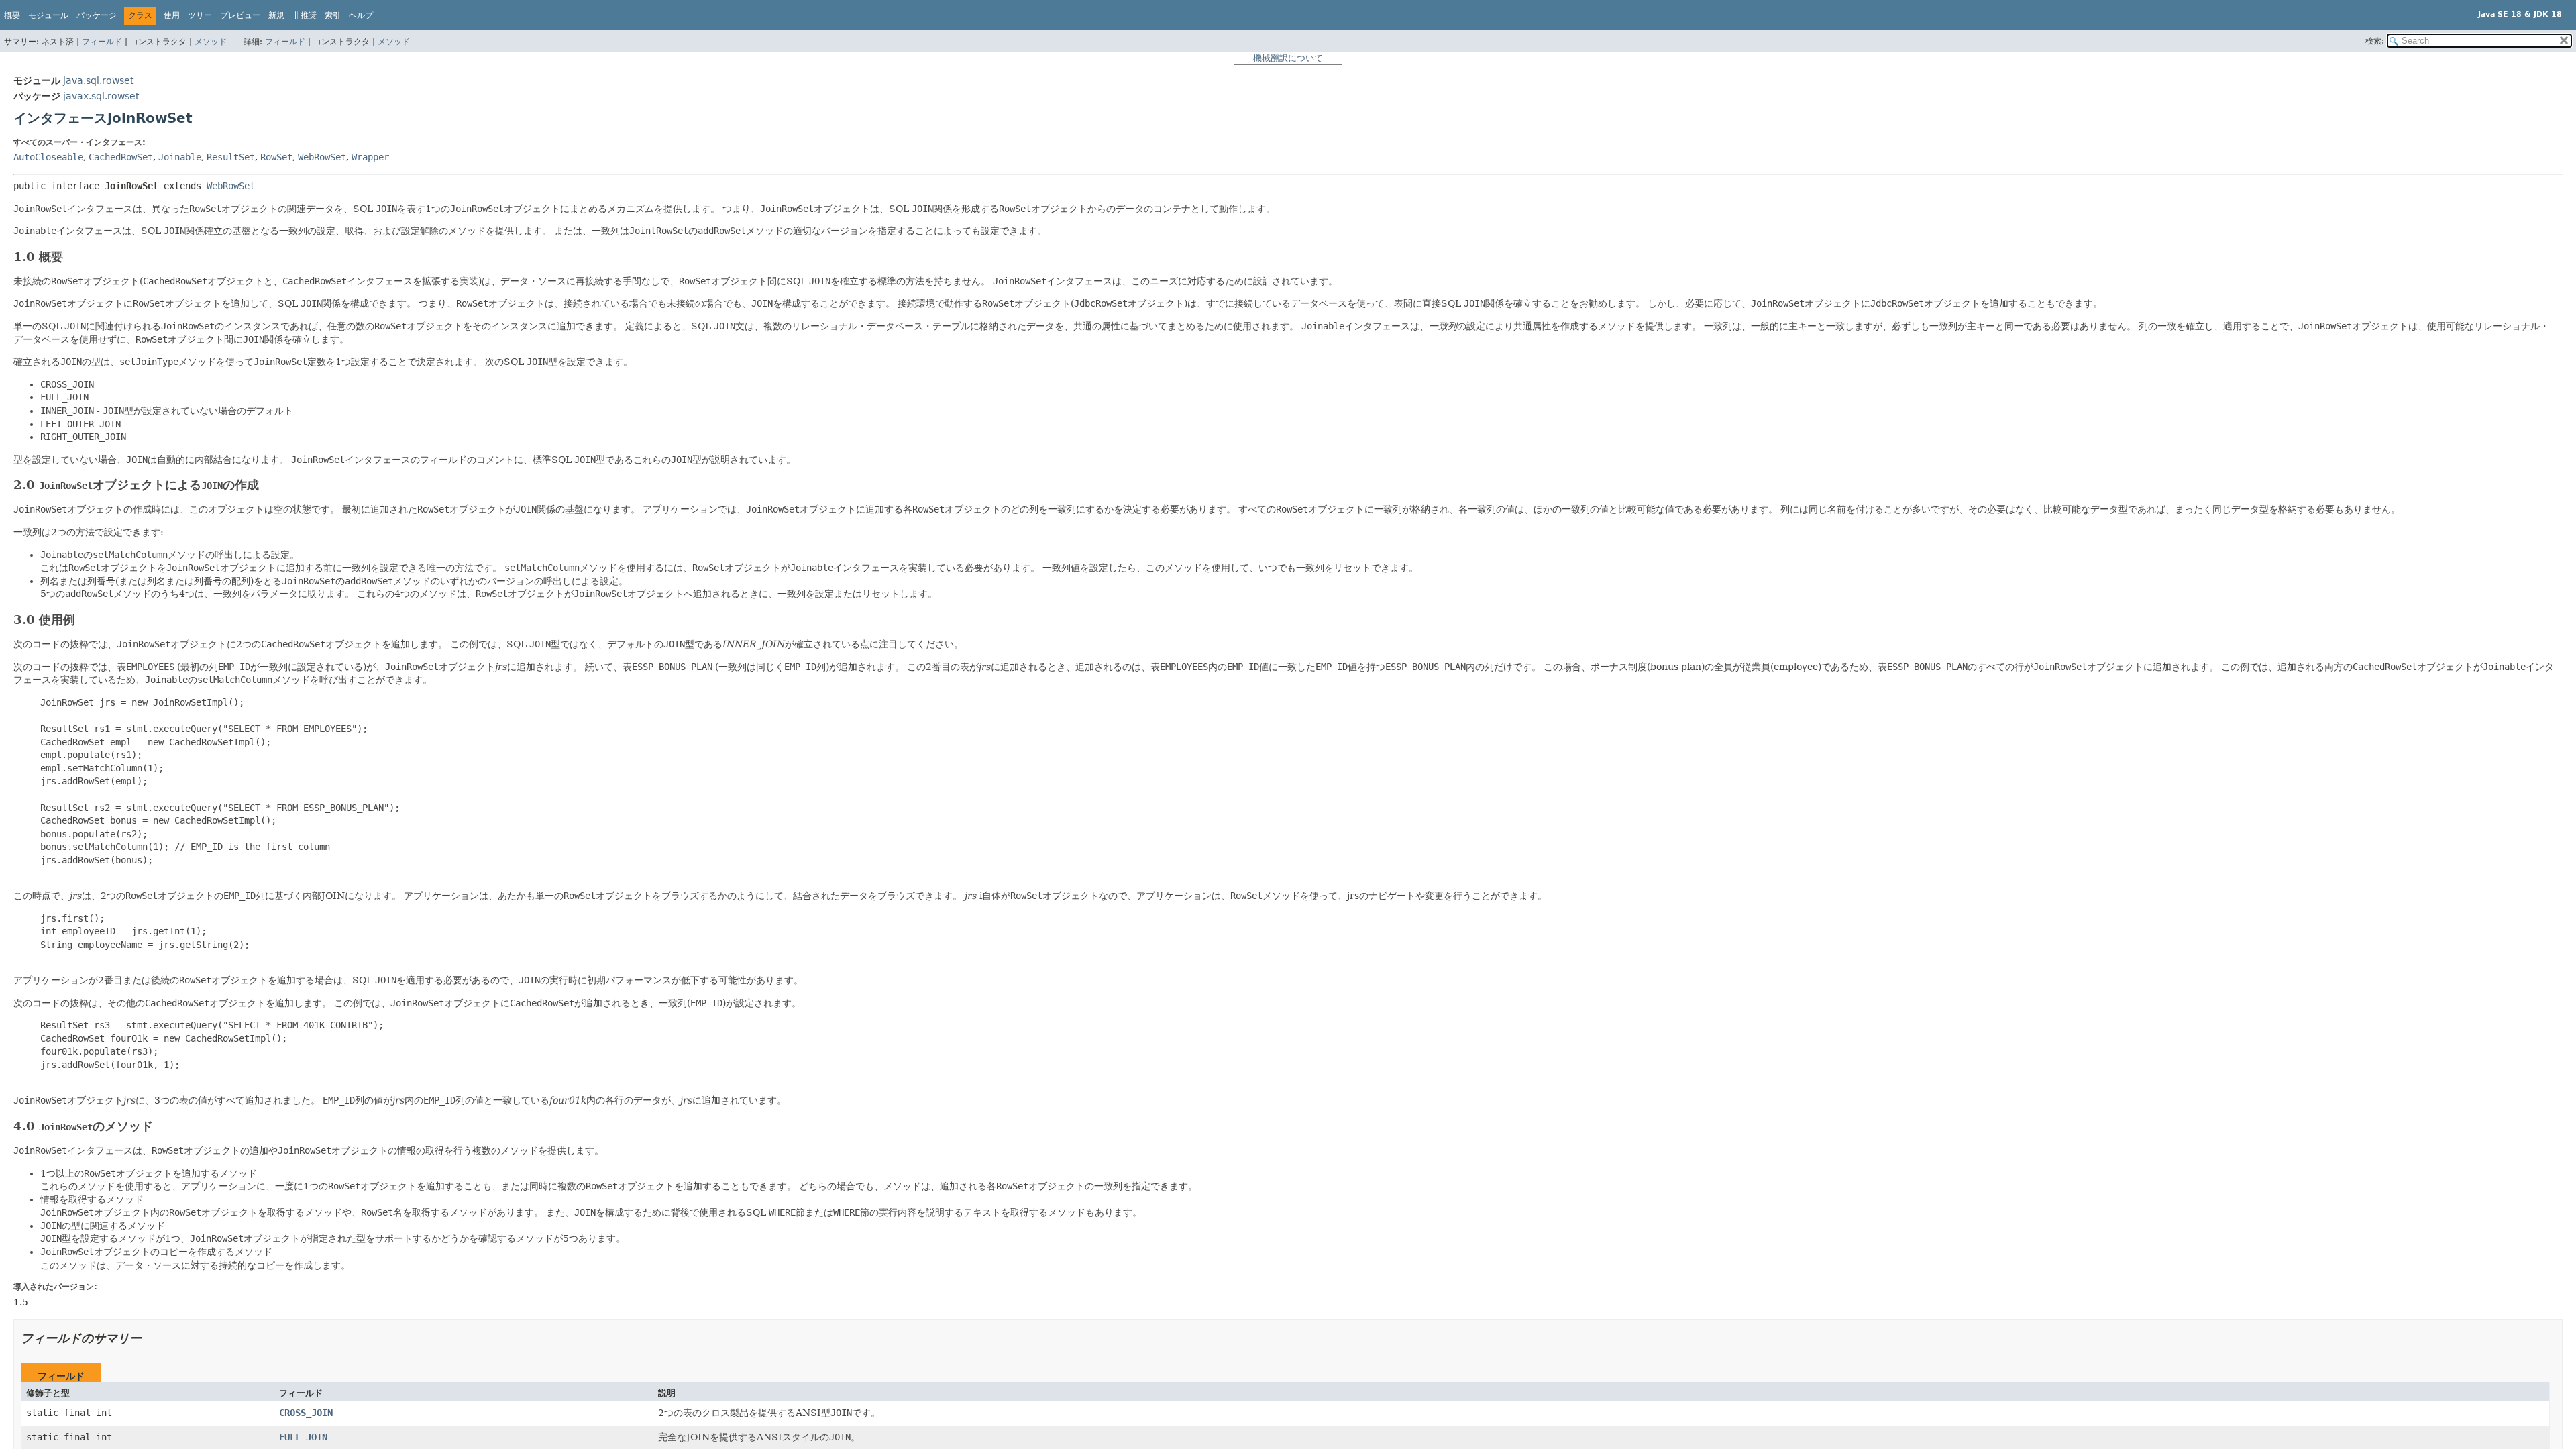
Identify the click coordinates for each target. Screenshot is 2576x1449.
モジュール (48, 15)
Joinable (180, 157)
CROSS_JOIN (306, 1413)
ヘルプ (361, 15)
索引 (333, 15)
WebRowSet (322, 157)
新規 (276, 15)
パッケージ (97, 15)
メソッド (211, 42)
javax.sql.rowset (101, 96)
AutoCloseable (48, 157)
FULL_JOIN (303, 1437)
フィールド (102, 42)
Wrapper (370, 157)
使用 (172, 15)
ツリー (200, 15)
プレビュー (240, 15)
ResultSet (231, 157)
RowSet (276, 157)
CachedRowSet (121, 157)
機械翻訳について (1288, 58)
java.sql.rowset (98, 80)
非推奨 (305, 15)
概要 (12, 15)
